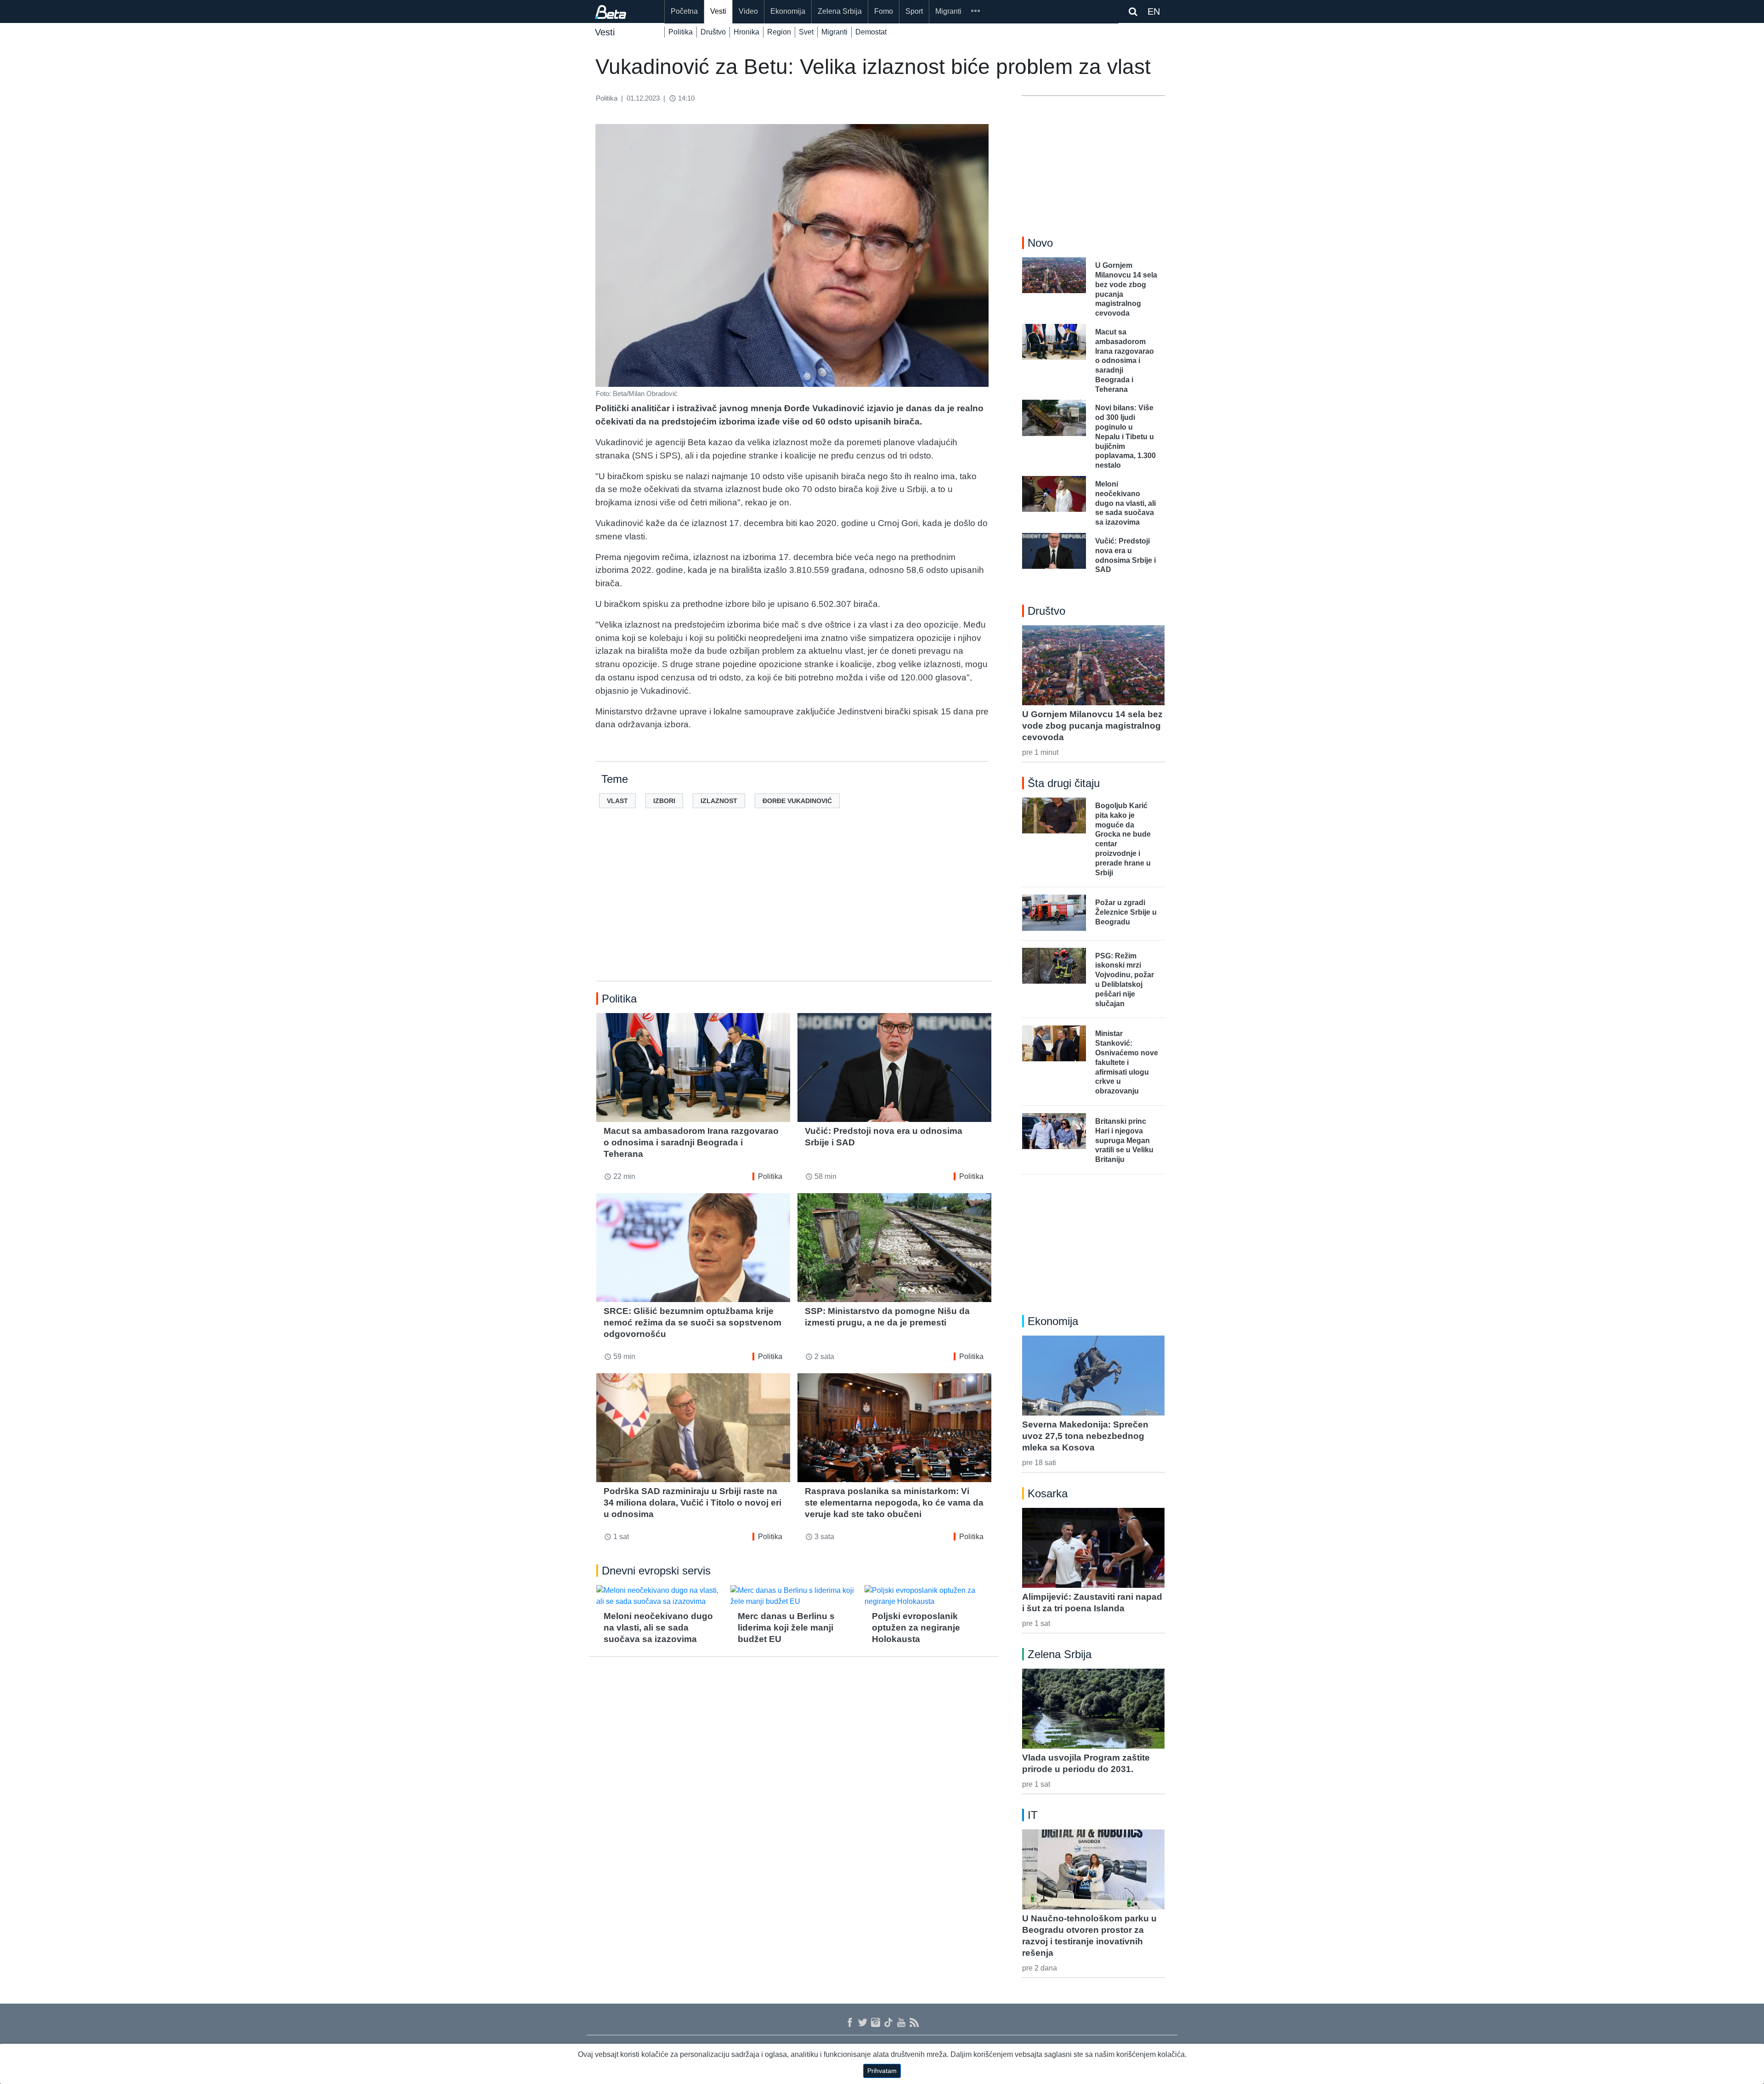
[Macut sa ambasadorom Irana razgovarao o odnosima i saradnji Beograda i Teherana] (693, 1067)
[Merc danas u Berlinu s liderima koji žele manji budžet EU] (794, 1596)
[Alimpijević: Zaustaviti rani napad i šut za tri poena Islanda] (1093, 1548)
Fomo (884, 11)
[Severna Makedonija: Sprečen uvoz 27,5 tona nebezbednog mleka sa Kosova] (1093, 1376)
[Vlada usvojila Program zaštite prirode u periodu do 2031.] (1093, 1709)
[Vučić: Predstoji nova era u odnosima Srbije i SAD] (894, 1067)
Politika (681, 32)
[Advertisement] (794, 909)
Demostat (871, 32)
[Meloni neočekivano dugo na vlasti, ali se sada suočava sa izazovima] (660, 1596)
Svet (806, 32)
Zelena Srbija (840, 11)
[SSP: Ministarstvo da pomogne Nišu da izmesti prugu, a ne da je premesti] (894, 1248)
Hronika (746, 32)
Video (748, 11)
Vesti (718, 11)
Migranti (948, 11)
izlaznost (719, 801)
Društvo (713, 32)
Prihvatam (882, 2071)
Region (779, 32)
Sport (914, 11)
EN (1154, 11)
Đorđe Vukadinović (797, 801)
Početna (684, 11)
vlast (617, 801)
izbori (664, 801)
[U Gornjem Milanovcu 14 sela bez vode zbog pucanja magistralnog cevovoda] (1093, 665)
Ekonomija (788, 11)
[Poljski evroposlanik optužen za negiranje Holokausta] (928, 1596)
